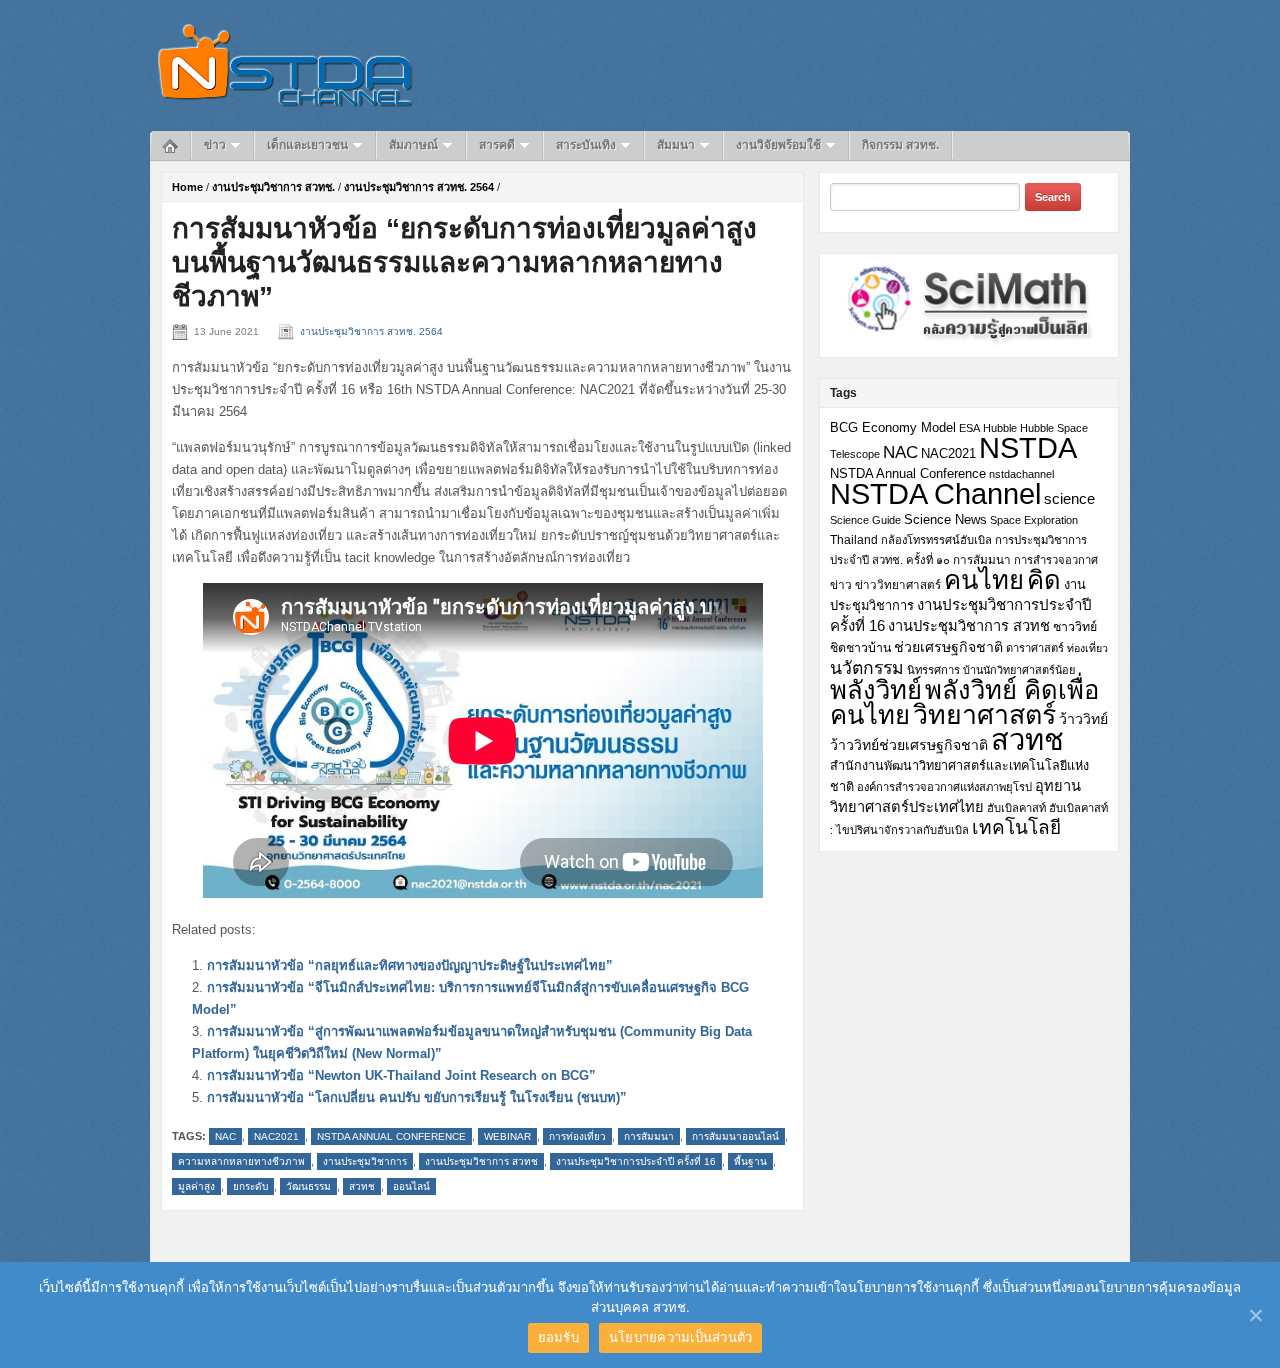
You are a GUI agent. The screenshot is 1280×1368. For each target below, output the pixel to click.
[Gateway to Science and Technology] (285, 64)
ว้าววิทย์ (1083, 719)
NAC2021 (276, 1136)
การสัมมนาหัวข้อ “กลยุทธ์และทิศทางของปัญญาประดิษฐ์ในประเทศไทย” (410, 965)
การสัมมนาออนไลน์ (735, 1136)
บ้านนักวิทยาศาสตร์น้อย (1019, 670)
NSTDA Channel (935, 494)
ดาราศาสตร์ (1035, 648)
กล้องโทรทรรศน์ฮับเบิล (936, 540)
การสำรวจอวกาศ (1056, 560)
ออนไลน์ (411, 1186)
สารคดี (497, 145)
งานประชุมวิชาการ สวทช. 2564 (419, 187)
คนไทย (984, 580)
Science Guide (865, 520)
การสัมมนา (649, 1136)
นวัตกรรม (867, 668)
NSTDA (1028, 447)
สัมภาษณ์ (413, 145)
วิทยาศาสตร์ (984, 715)
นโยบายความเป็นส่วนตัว (681, 1337)
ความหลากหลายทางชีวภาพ (241, 1161)
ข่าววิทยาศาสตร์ (898, 584)
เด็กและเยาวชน (307, 145)
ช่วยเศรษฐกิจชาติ (948, 647)
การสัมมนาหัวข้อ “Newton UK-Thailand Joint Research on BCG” (401, 1075)
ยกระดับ (250, 1186)
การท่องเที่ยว (577, 1136)
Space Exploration (1034, 520)
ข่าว (215, 145)
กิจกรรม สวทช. (900, 145)
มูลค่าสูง (196, 1186)
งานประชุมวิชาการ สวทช (481, 1161)
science (1069, 498)
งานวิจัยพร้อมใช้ (778, 145)
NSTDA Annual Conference (391, 1136)
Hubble (1000, 428)
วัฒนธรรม (308, 1186)
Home (187, 187)
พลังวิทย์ (876, 690)
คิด (1044, 580)
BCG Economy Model (893, 427)
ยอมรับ (558, 1337)
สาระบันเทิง (586, 145)
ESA (969, 428)
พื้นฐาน (750, 1161)
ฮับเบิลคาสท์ (1016, 808)
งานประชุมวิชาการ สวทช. (273, 187)
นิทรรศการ (933, 670)
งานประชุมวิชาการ (365, 1161)
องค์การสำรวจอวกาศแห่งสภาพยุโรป (944, 787)
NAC (225, 1136)
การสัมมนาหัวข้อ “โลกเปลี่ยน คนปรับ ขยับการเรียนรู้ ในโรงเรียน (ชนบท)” (417, 1097)
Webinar (507, 1136)
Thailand (854, 540)
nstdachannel (1021, 474)
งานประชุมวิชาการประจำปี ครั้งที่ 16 (636, 1161)
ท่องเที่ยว (1087, 648)
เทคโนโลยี (1016, 827)
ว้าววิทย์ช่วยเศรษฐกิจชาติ (909, 745)
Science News (945, 519)
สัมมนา (676, 145)
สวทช (362, 1186)
